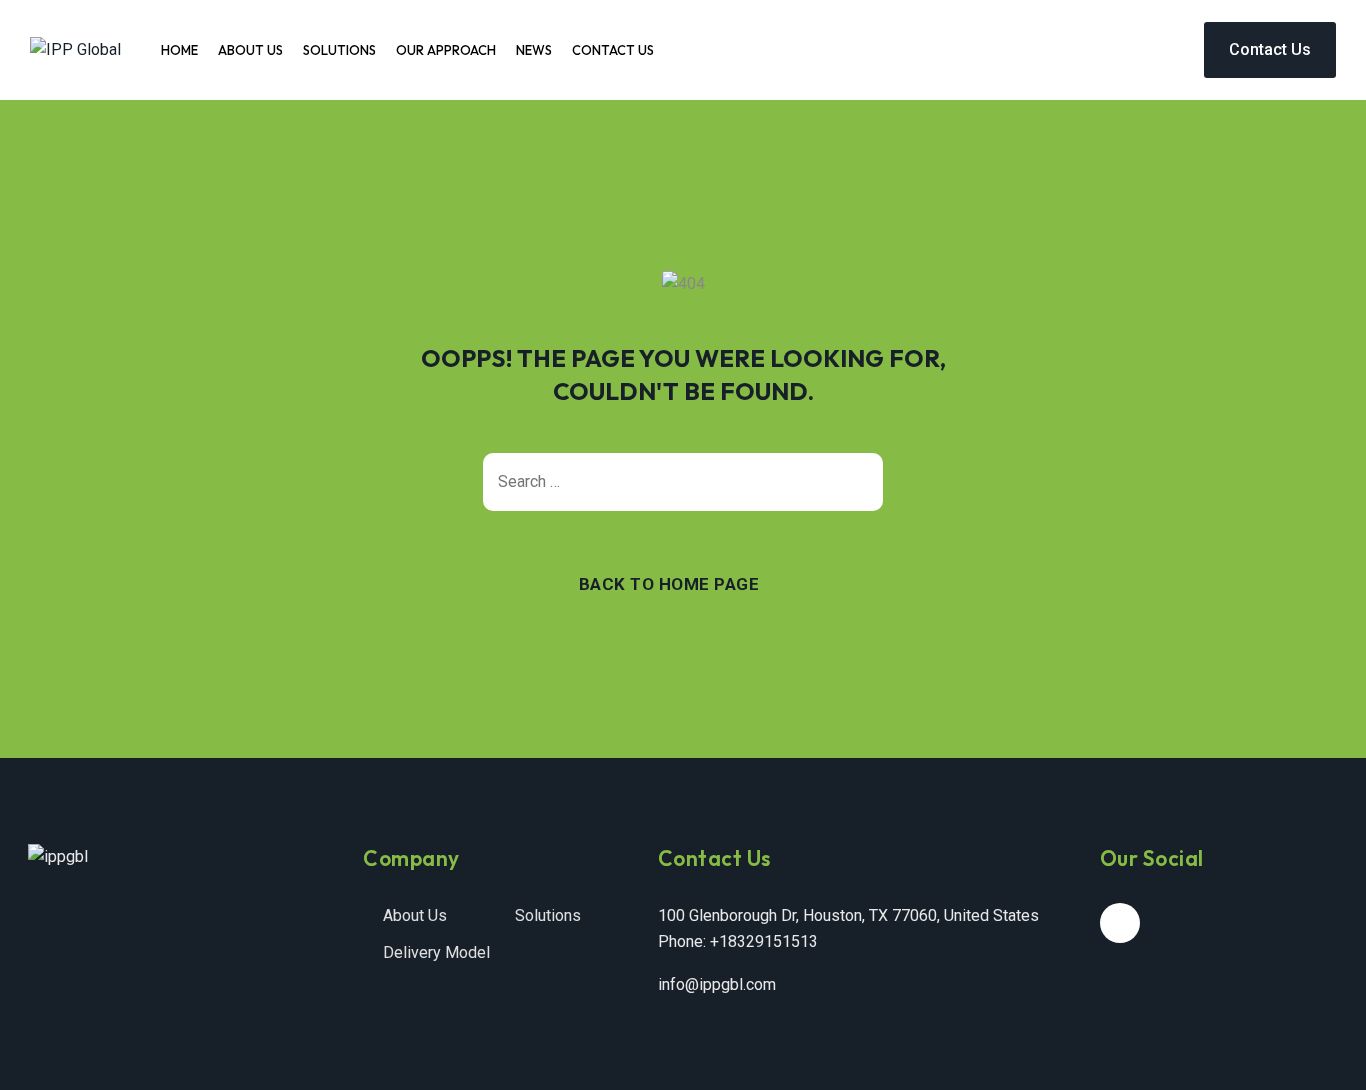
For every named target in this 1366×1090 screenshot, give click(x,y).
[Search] (858, 482)
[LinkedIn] (1120, 923)
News (534, 50)
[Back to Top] (1323, 1057)
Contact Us (613, 50)
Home (179, 50)
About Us (250, 50)
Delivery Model (436, 952)
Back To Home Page (669, 584)
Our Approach (446, 50)
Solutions (339, 50)
